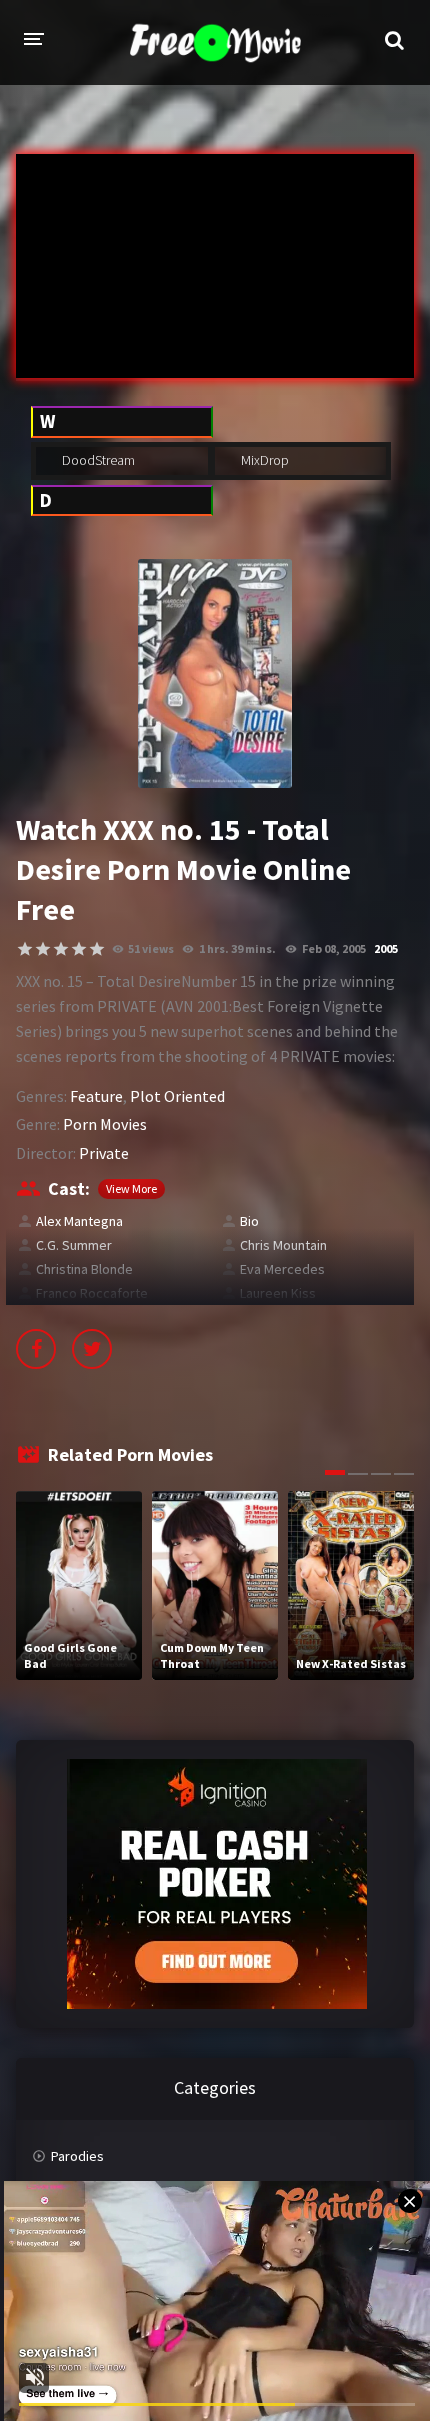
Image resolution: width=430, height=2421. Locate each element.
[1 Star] (25, 949)
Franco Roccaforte (92, 1293)
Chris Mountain (283, 1245)
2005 (386, 948)
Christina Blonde (84, 1269)
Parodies (77, 2156)
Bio (249, 1221)
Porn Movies (105, 1124)
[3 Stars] (61, 949)
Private (104, 1153)
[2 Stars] (43, 949)
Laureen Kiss (278, 1293)
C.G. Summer (74, 1245)
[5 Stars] (97, 949)
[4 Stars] (79, 949)
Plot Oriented (177, 1096)
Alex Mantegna (79, 1221)
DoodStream (97, 460)
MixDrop (263, 460)
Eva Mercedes (282, 1269)
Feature (96, 1096)
